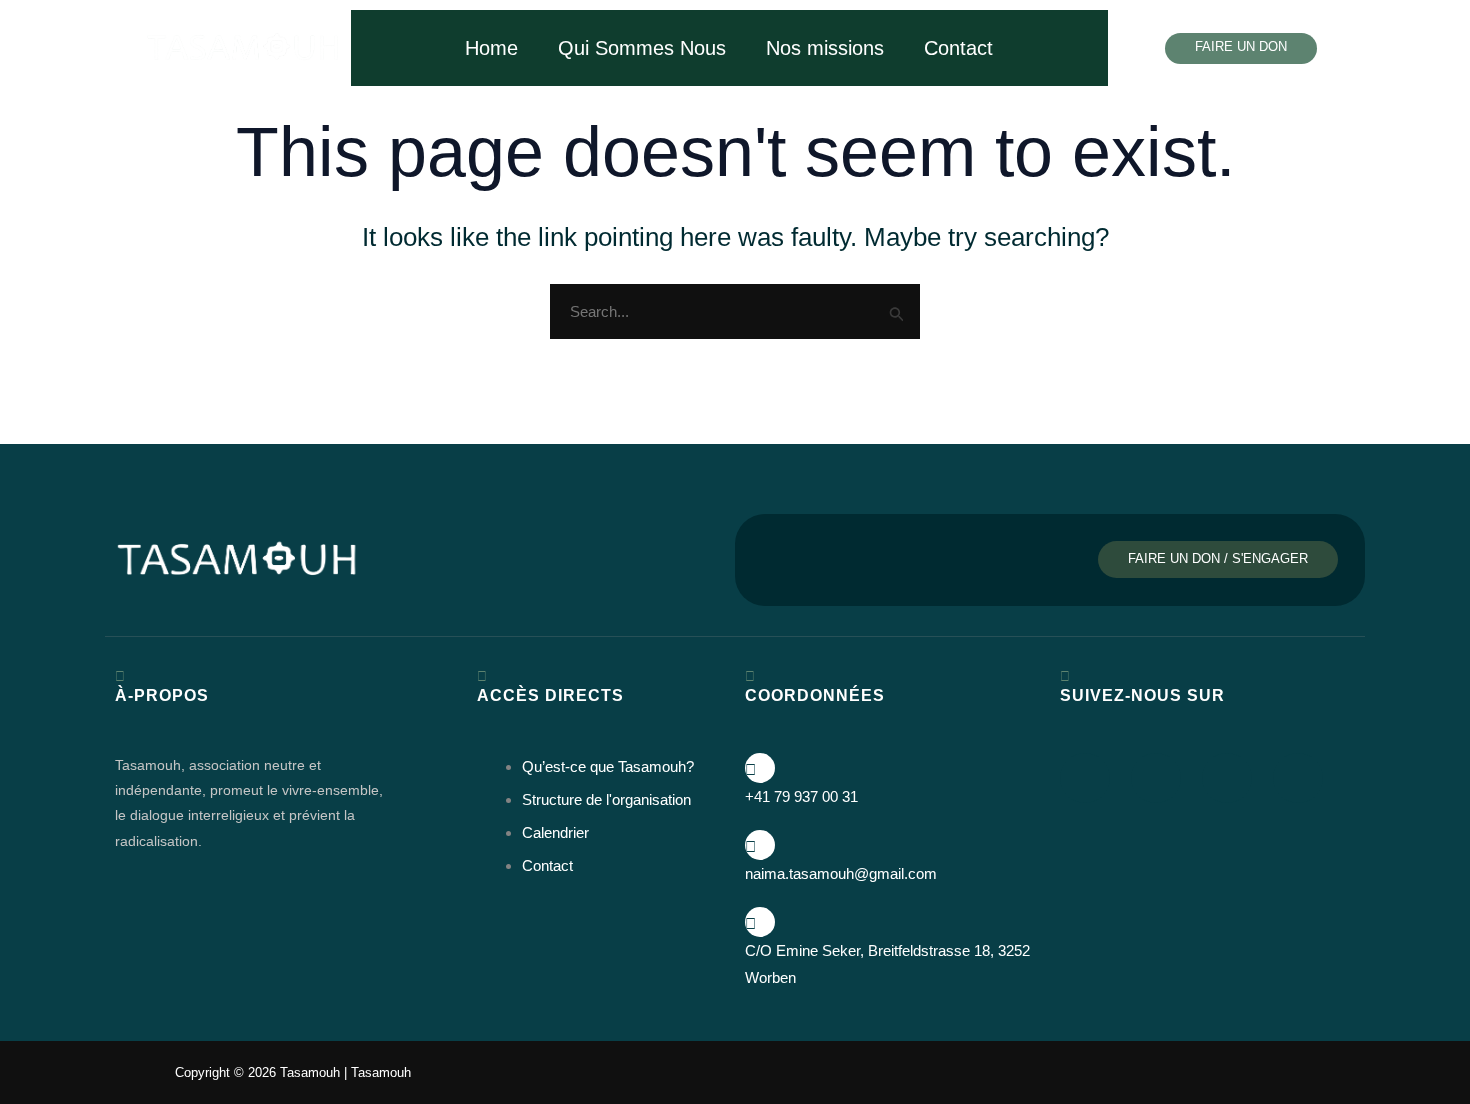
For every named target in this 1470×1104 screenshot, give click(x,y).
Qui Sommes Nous (642, 48)
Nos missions (825, 48)
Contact (958, 48)
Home (491, 48)
